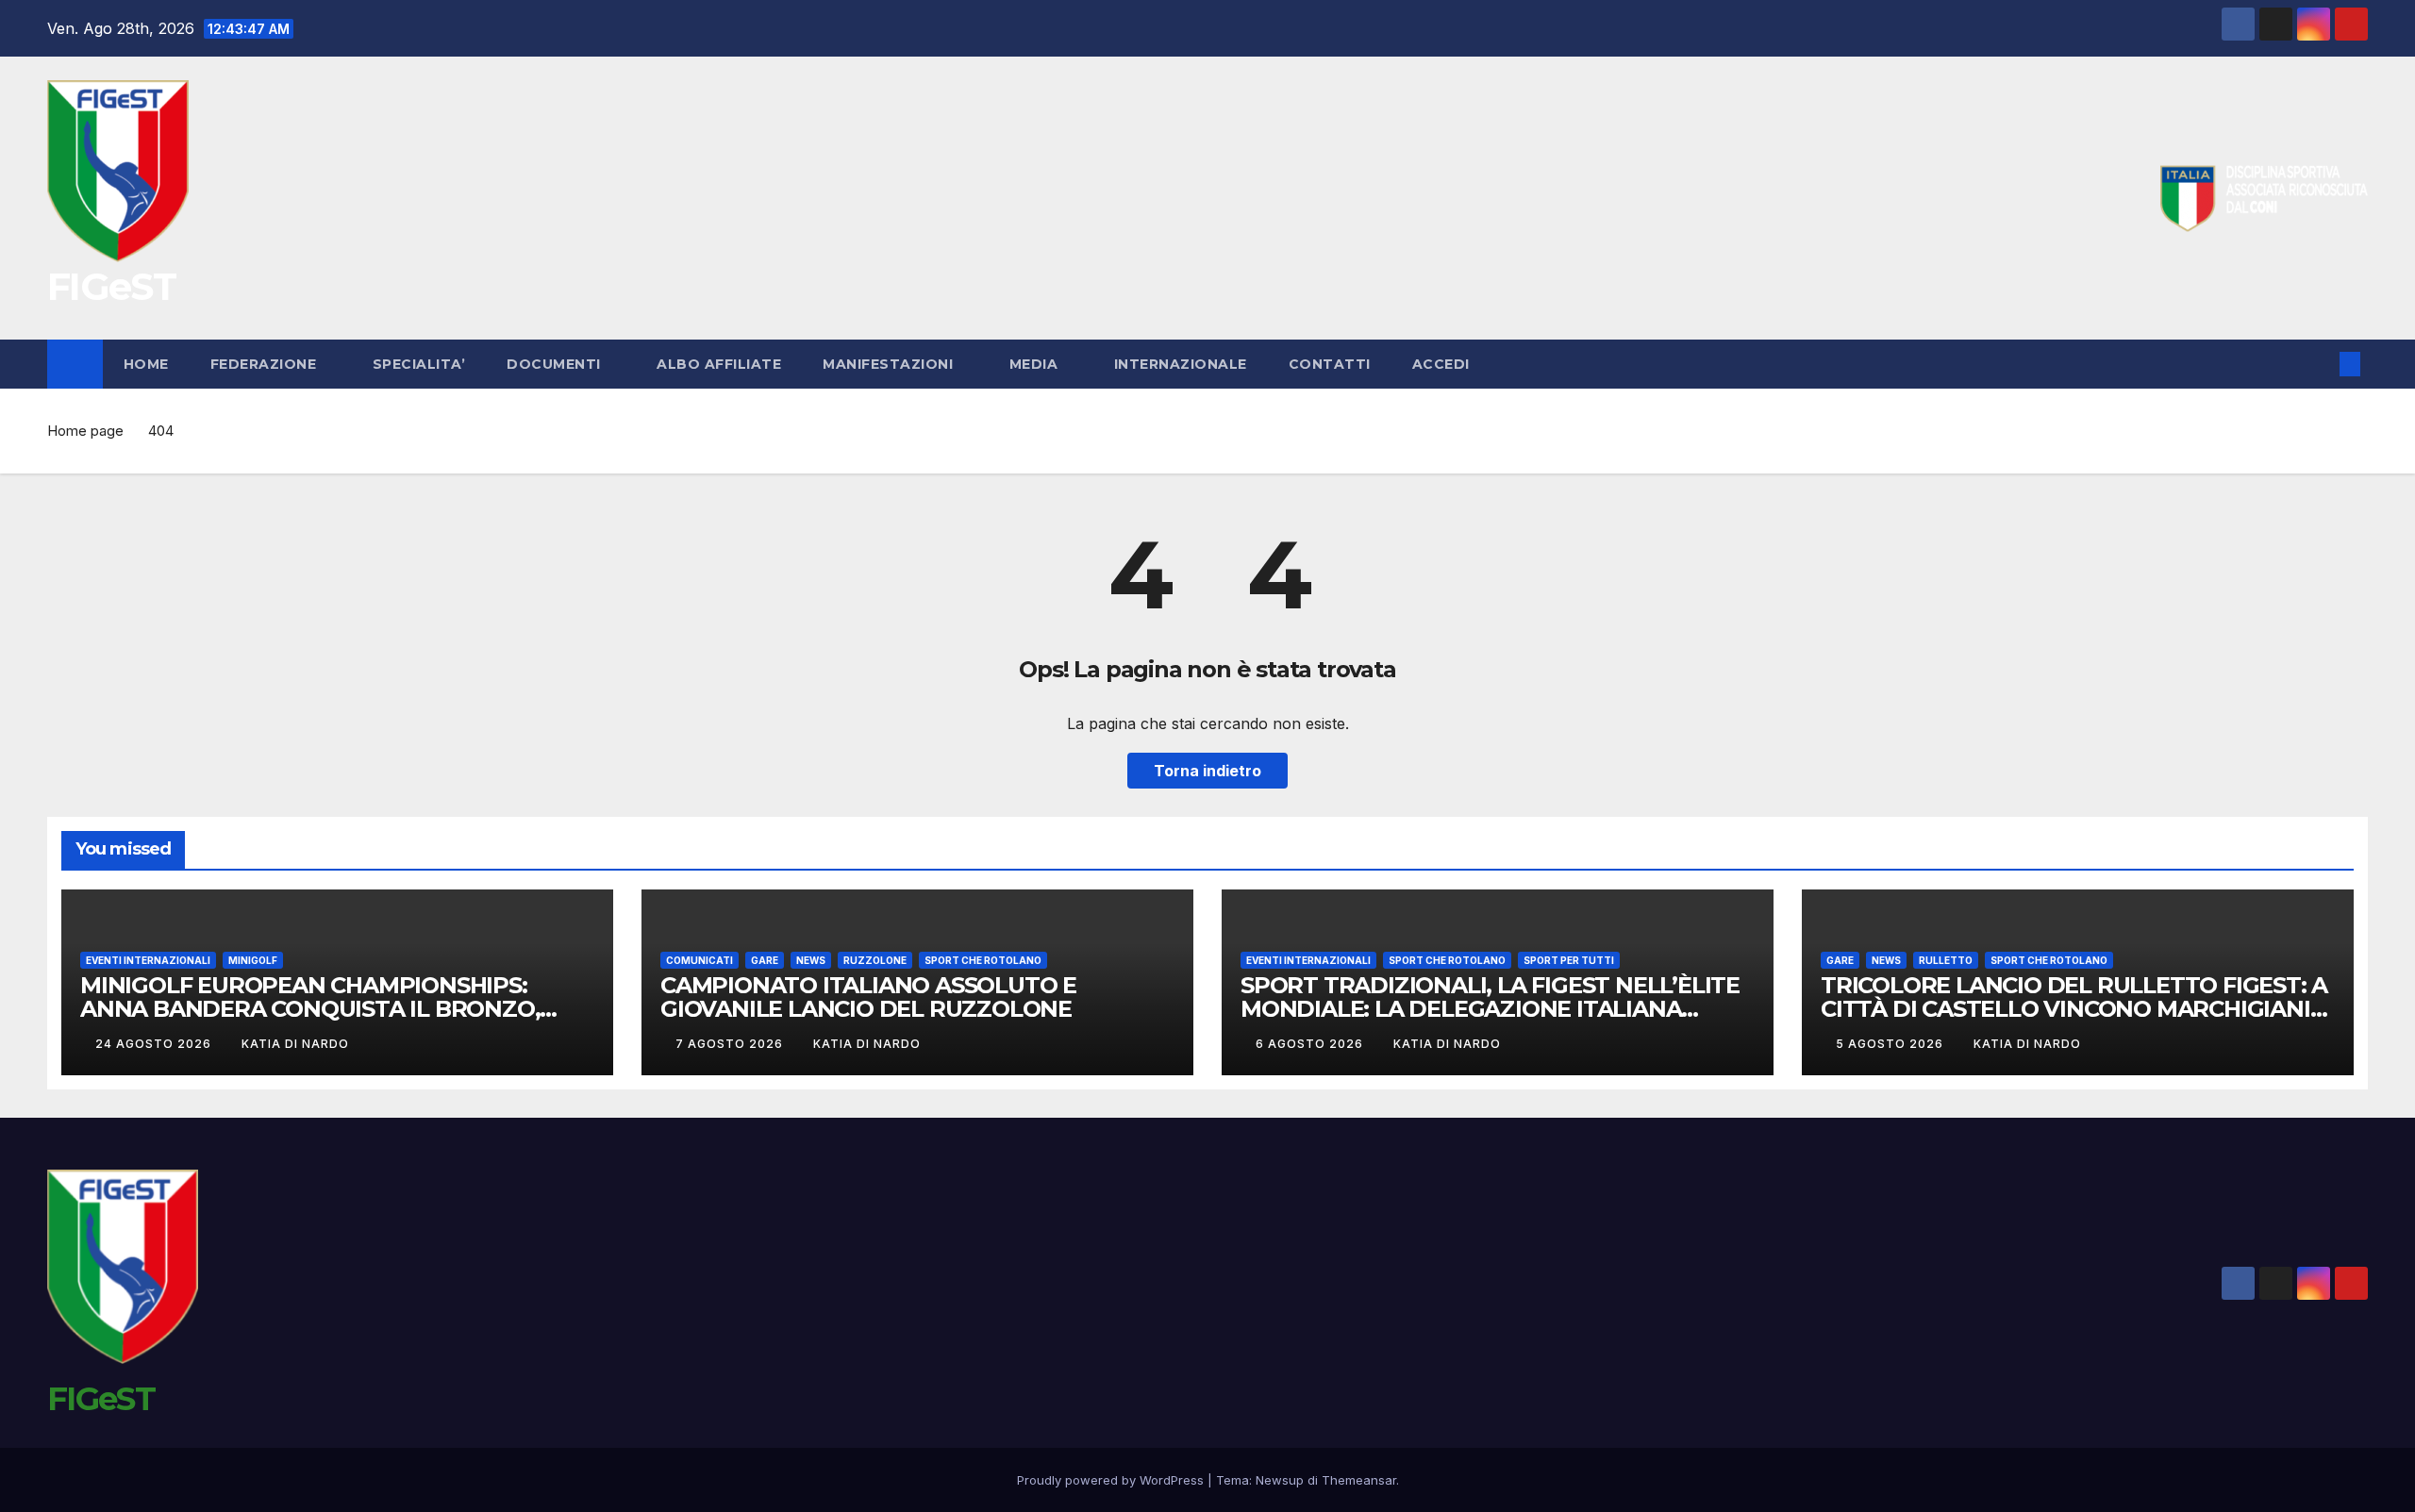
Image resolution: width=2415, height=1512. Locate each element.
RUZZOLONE (875, 960)
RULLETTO (1946, 960)
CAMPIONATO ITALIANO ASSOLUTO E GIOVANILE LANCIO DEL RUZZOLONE (868, 997)
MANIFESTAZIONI (890, 364)
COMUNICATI (700, 960)
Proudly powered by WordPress (1112, 1480)
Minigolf (253, 960)
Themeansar (1359, 1480)
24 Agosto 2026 (155, 1044)
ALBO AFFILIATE (719, 364)
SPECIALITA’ (419, 364)
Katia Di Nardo (295, 1044)
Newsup (1280, 1480)
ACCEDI (1443, 364)
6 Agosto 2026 (1311, 1044)
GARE (765, 960)
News (811, 960)
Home (146, 364)
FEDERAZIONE (266, 364)
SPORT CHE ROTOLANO (983, 960)
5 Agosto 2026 (1891, 1044)
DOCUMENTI (556, 364)
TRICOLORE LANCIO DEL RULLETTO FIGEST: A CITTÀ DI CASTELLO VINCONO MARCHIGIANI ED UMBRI (2074, 1009)
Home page (85, 431)
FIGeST (111, 286)
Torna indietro (1207, 771)
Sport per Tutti (1569, 960)
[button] (2319, 364)
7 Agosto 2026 (731, 1044)
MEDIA (1036, 364)
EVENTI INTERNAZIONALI (148, 960)
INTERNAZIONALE (1181, 364)
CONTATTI (1330, 364)
